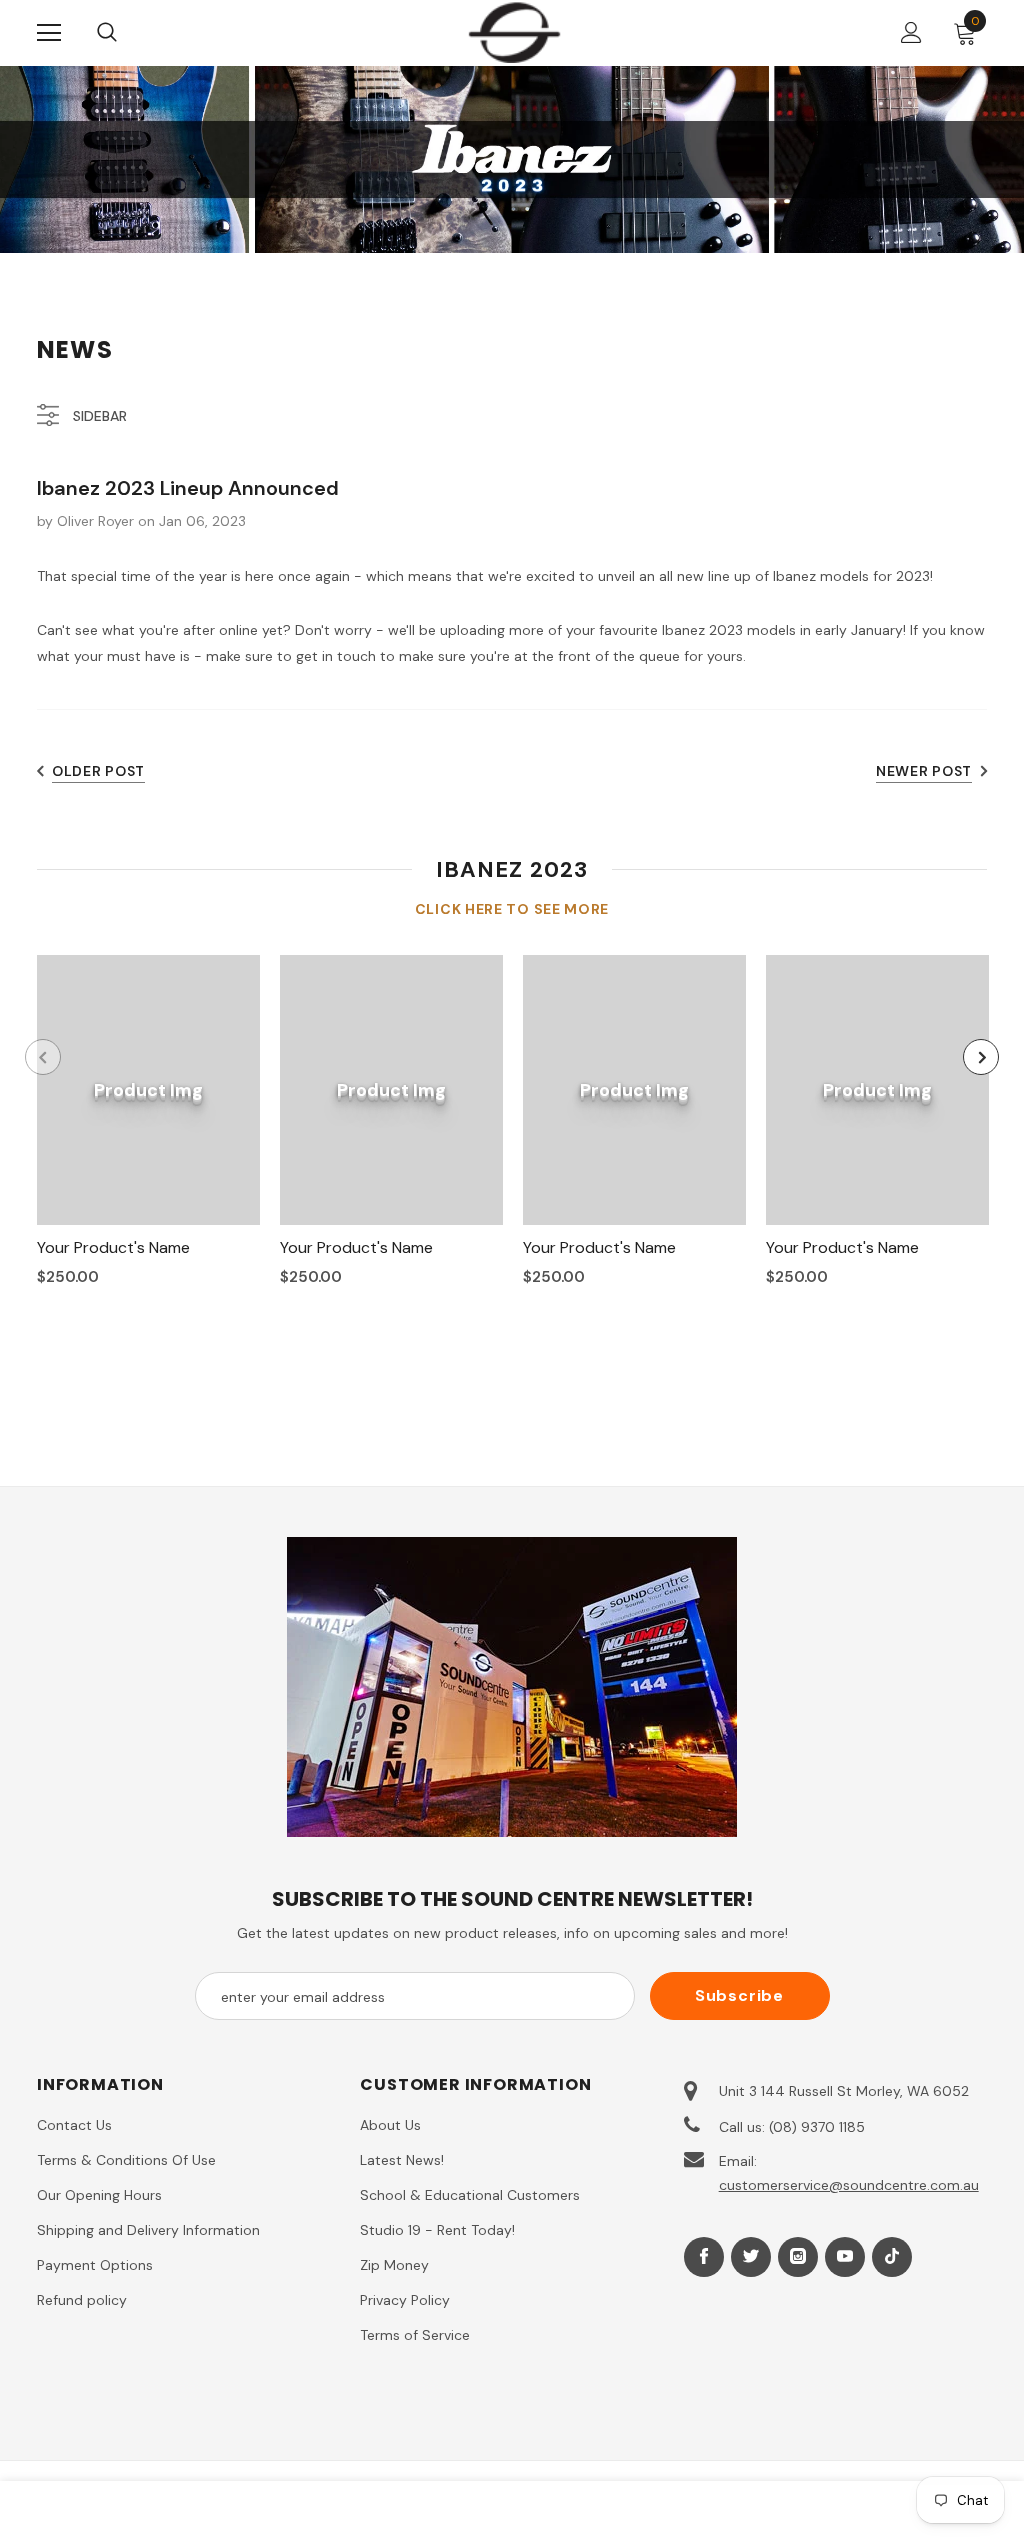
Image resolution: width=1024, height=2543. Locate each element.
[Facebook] (704, 2257)
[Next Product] (981, 1057)
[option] (148, 1128)
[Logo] (514, 32)
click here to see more (512, 909)
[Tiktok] (892, 2257)
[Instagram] (798, 2257)
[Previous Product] (43, 1057)
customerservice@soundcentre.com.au (849, 2185)
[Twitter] (751, 2257)
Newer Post (924, 771)
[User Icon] (911, 32)
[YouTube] (845, 2257)
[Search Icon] (127, 33)
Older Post (98, 771)
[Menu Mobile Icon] (49, 33)
